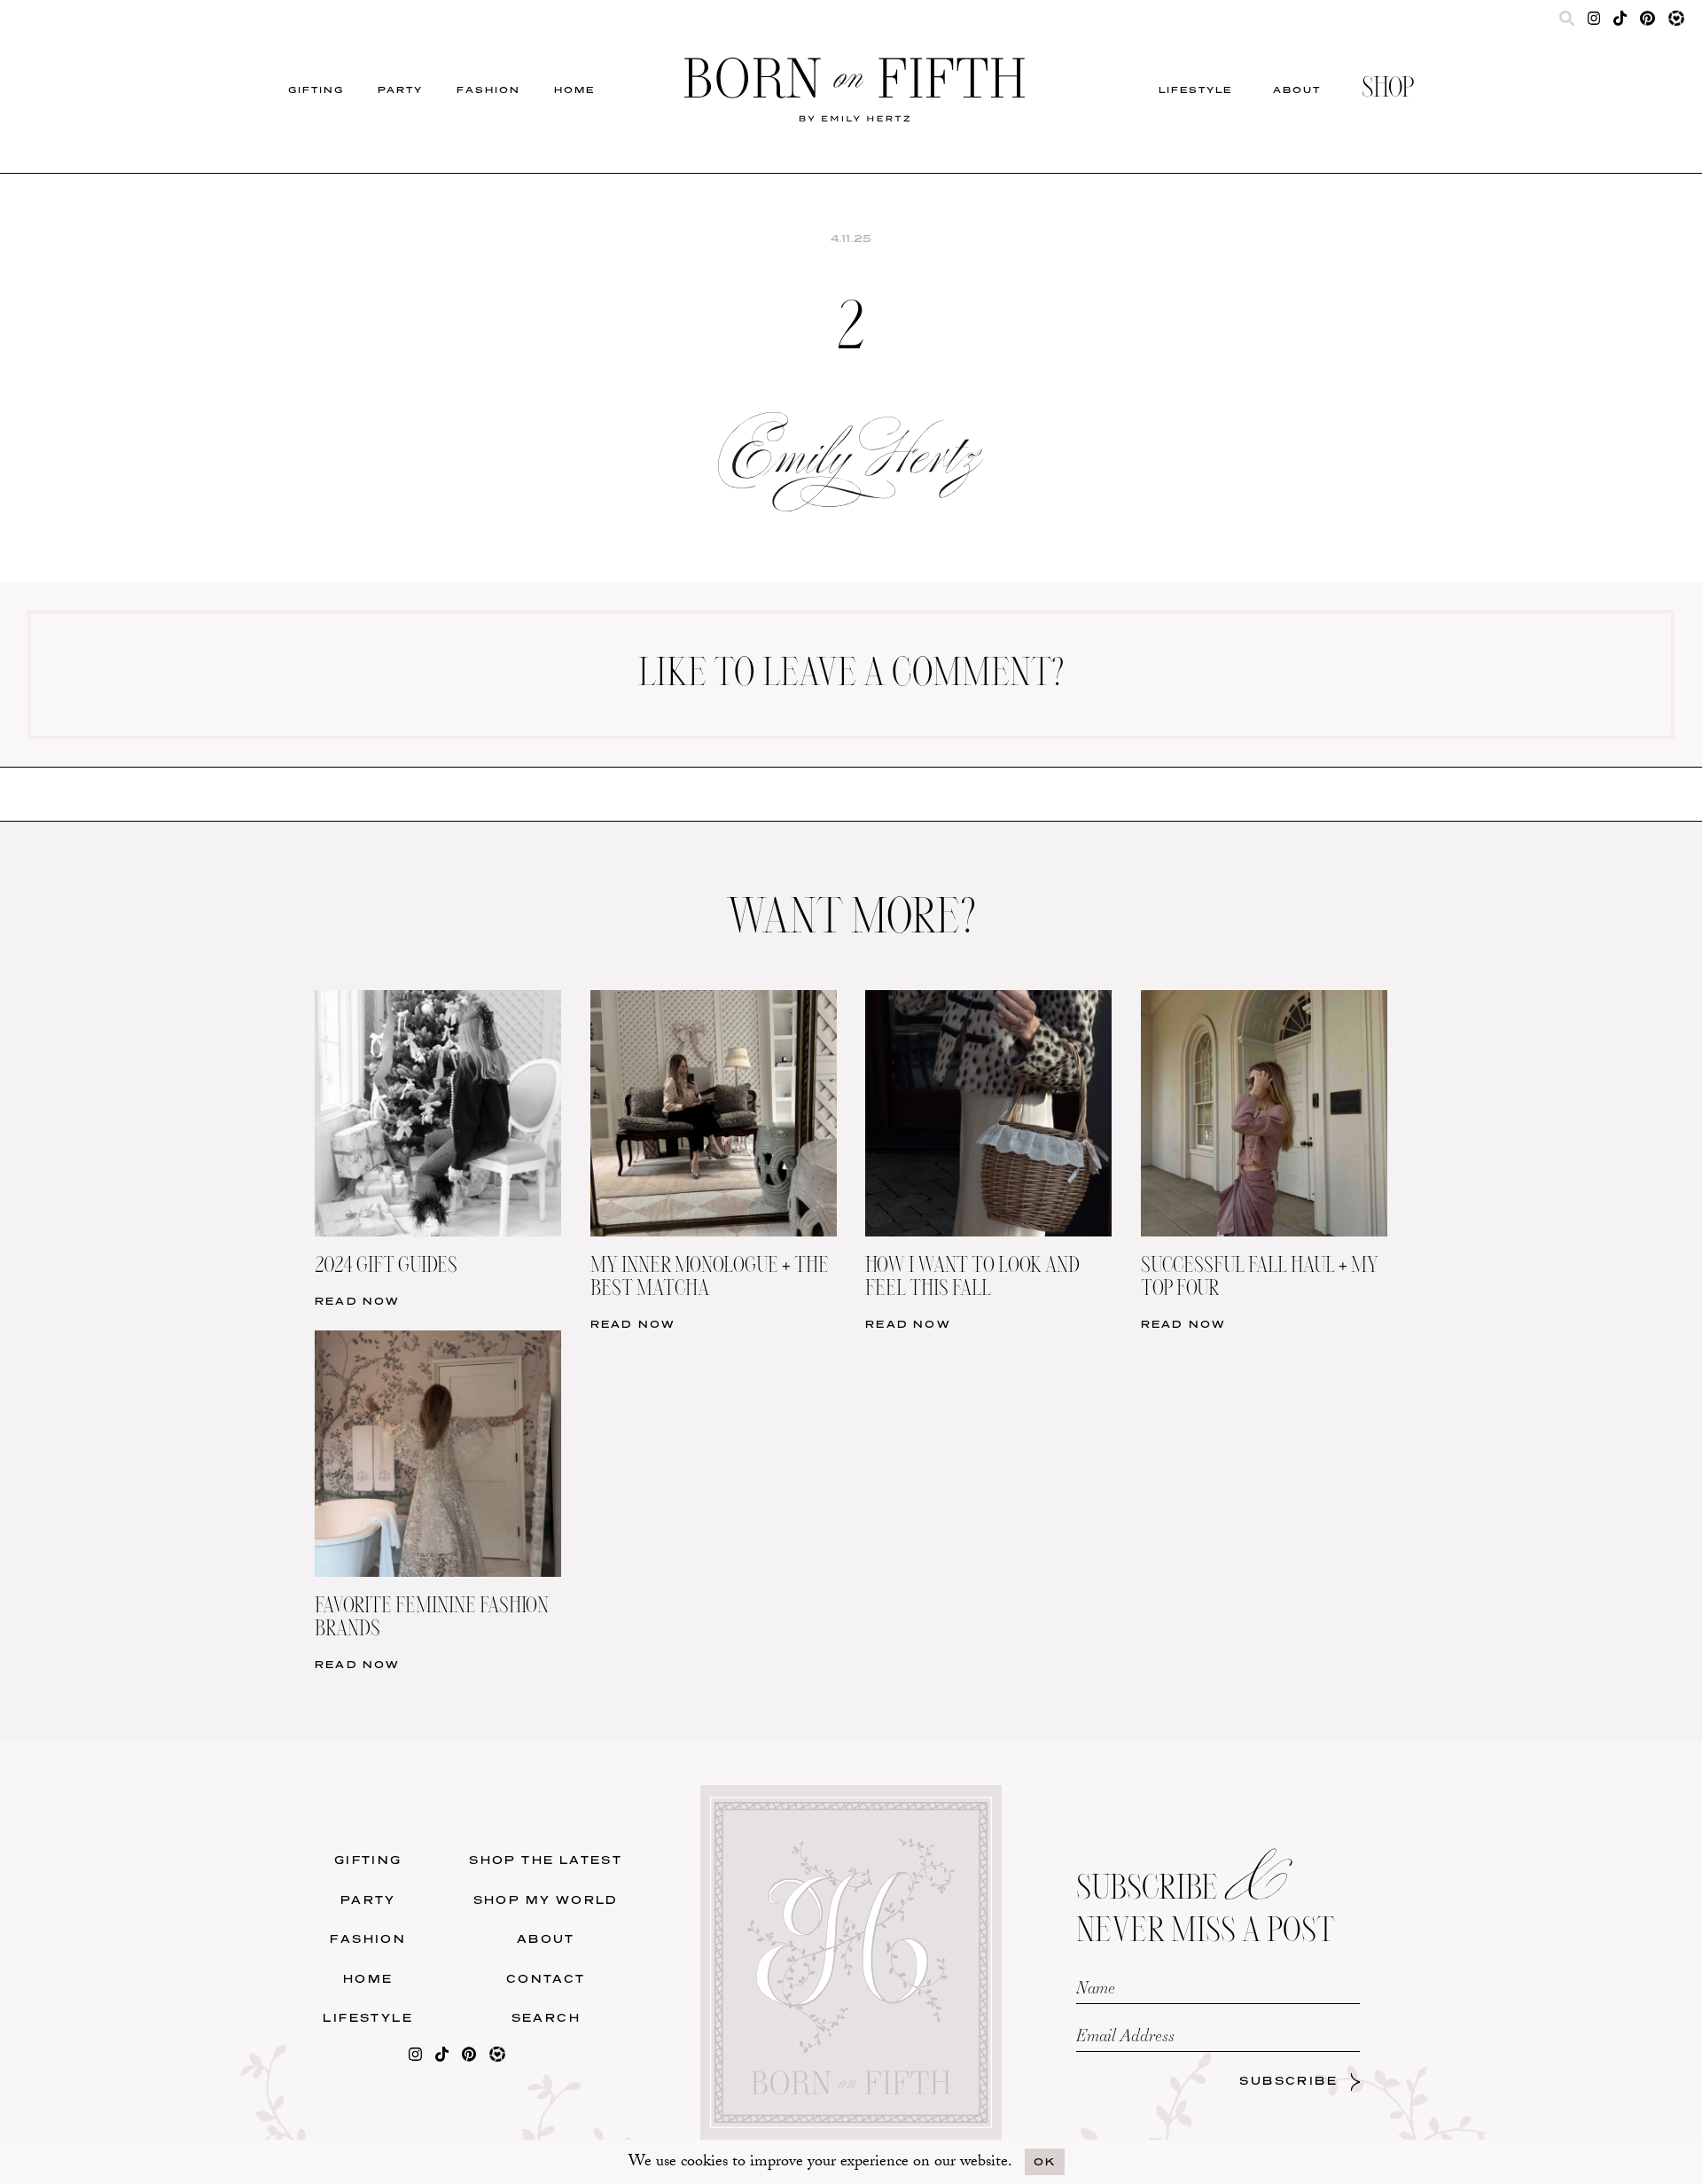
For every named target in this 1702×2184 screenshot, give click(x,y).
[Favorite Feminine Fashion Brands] (438, 1342)
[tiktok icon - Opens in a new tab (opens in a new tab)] (1620, 22)
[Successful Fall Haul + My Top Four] (1264, 1001)
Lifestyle (1195, 90)
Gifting (316, 90)
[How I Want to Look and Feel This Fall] (988, 1001)
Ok (1045, 2161)
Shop (1388, 90)
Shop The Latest (546, 1860)
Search (546, 2018)
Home (574, 90)
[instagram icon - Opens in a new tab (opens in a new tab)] (1594, 22)
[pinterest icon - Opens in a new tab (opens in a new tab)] (1647, 22)
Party (400, 90)
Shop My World (546, 1900)
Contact (546, 1979)
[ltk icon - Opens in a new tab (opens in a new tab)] (1676, 22)
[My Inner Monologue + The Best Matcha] (714, 1001)
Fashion (488, 90)
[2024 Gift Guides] (438, 1001)
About (1297, 90)
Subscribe (1288, 2081)
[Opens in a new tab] (415, 2058)
